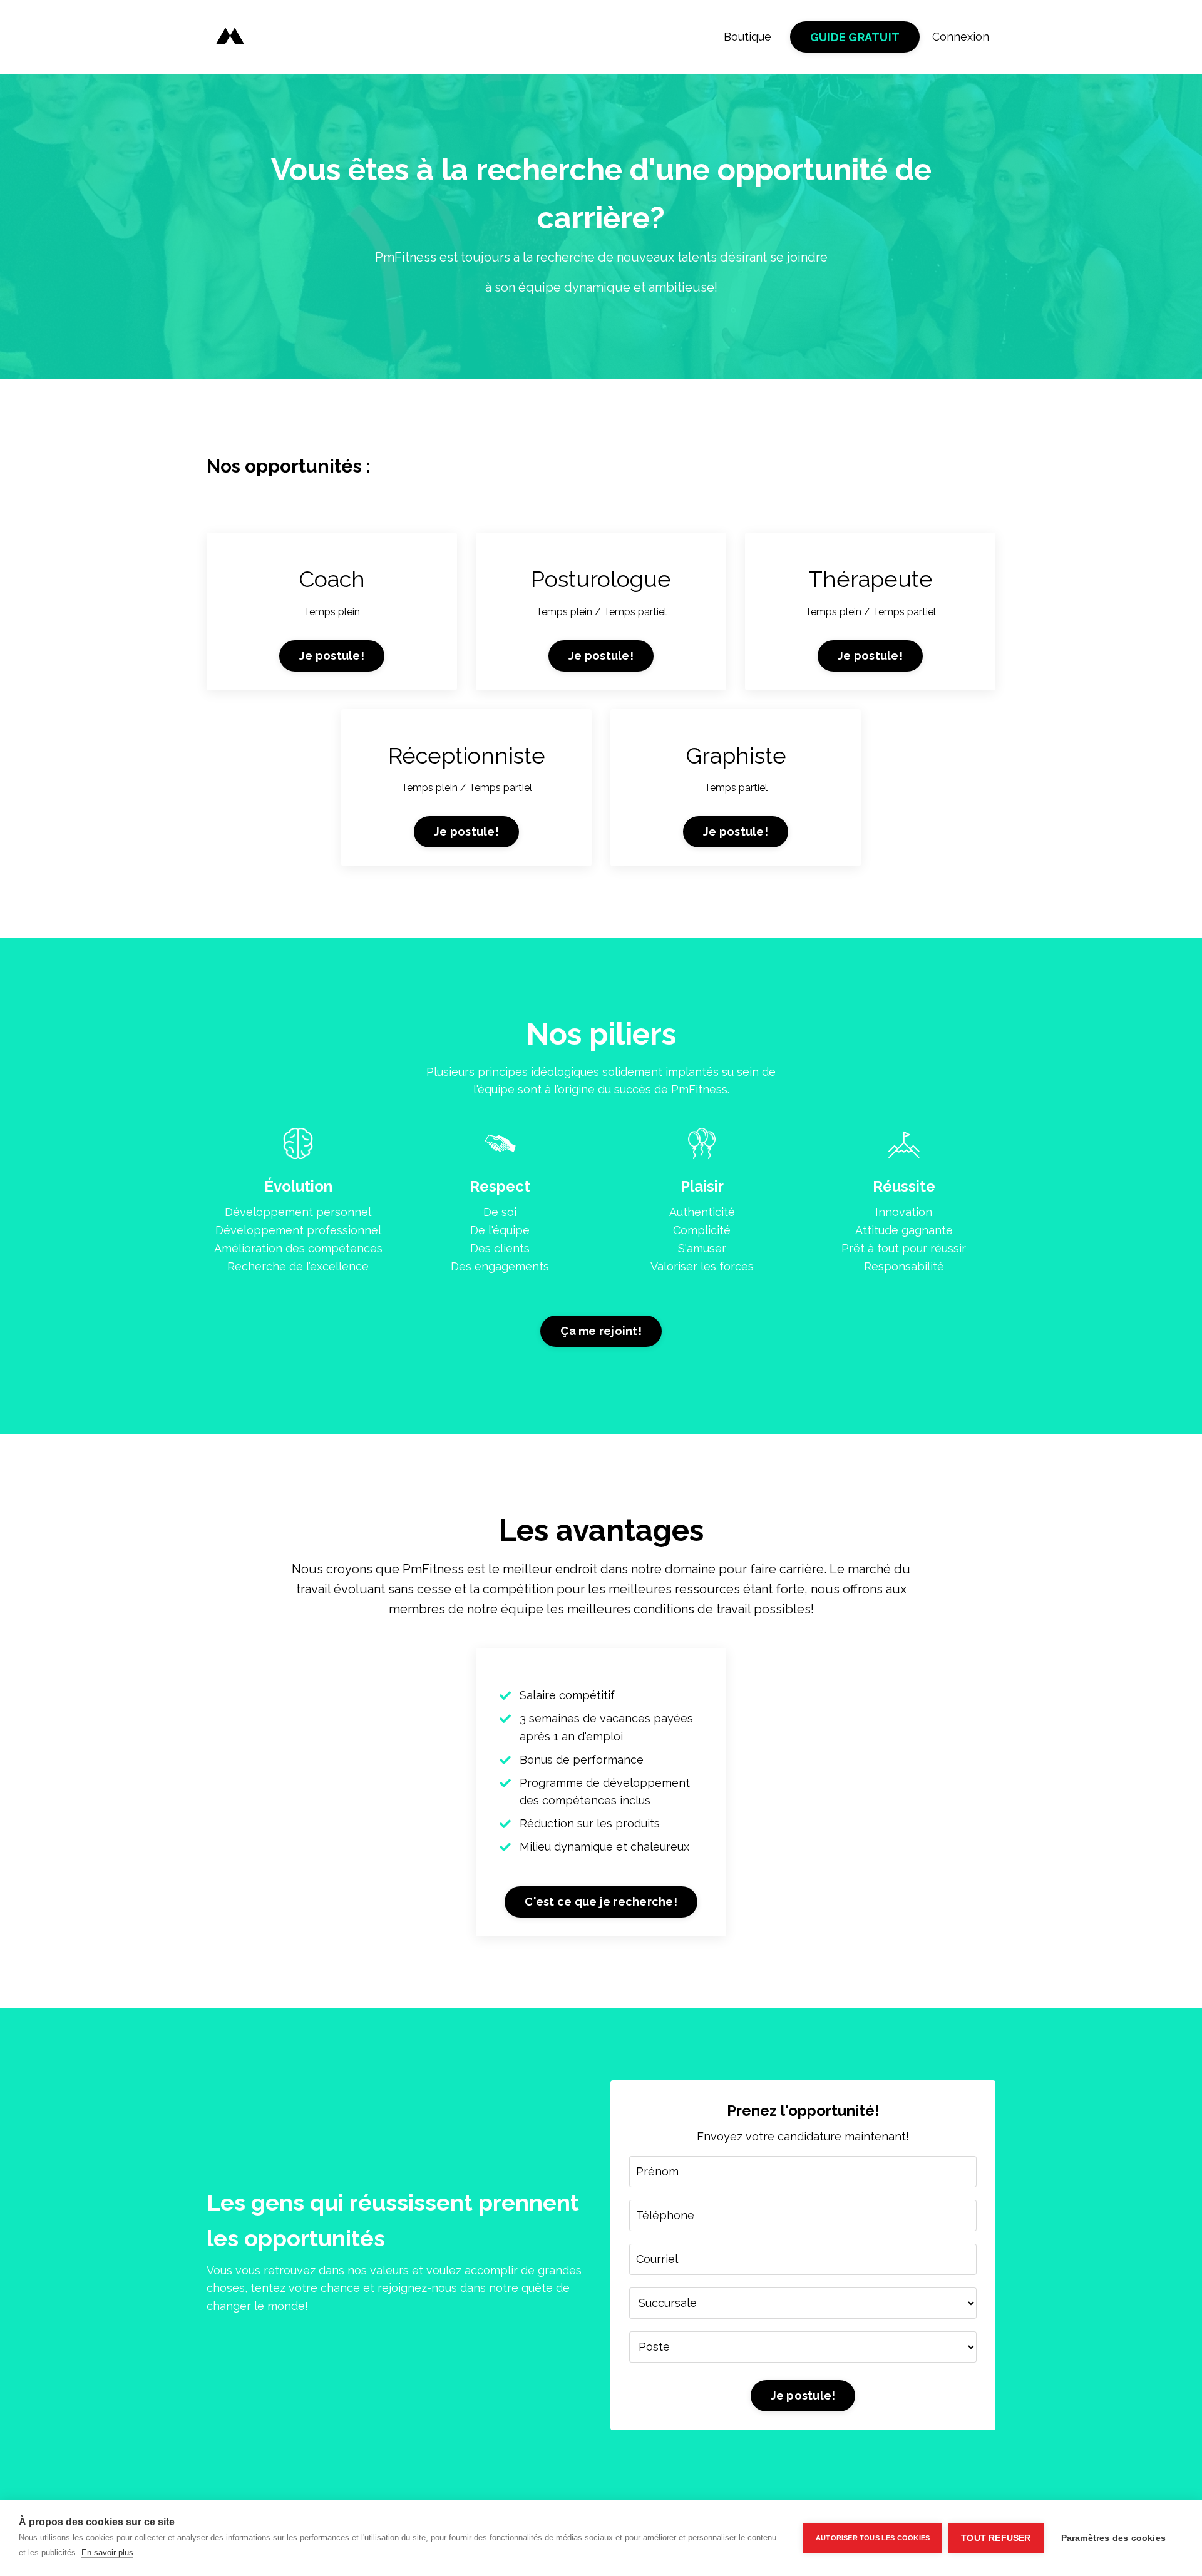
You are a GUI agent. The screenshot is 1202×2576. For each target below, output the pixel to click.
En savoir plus (107, 2553)
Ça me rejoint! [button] (601, 1331)
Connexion (961, 37)
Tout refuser (996, 2538)
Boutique (747, 37)
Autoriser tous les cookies (873, 2538)
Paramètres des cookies (1113, 2538)
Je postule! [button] (332, 656)
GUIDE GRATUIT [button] (855, 37)
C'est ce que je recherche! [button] (601, 1902)
